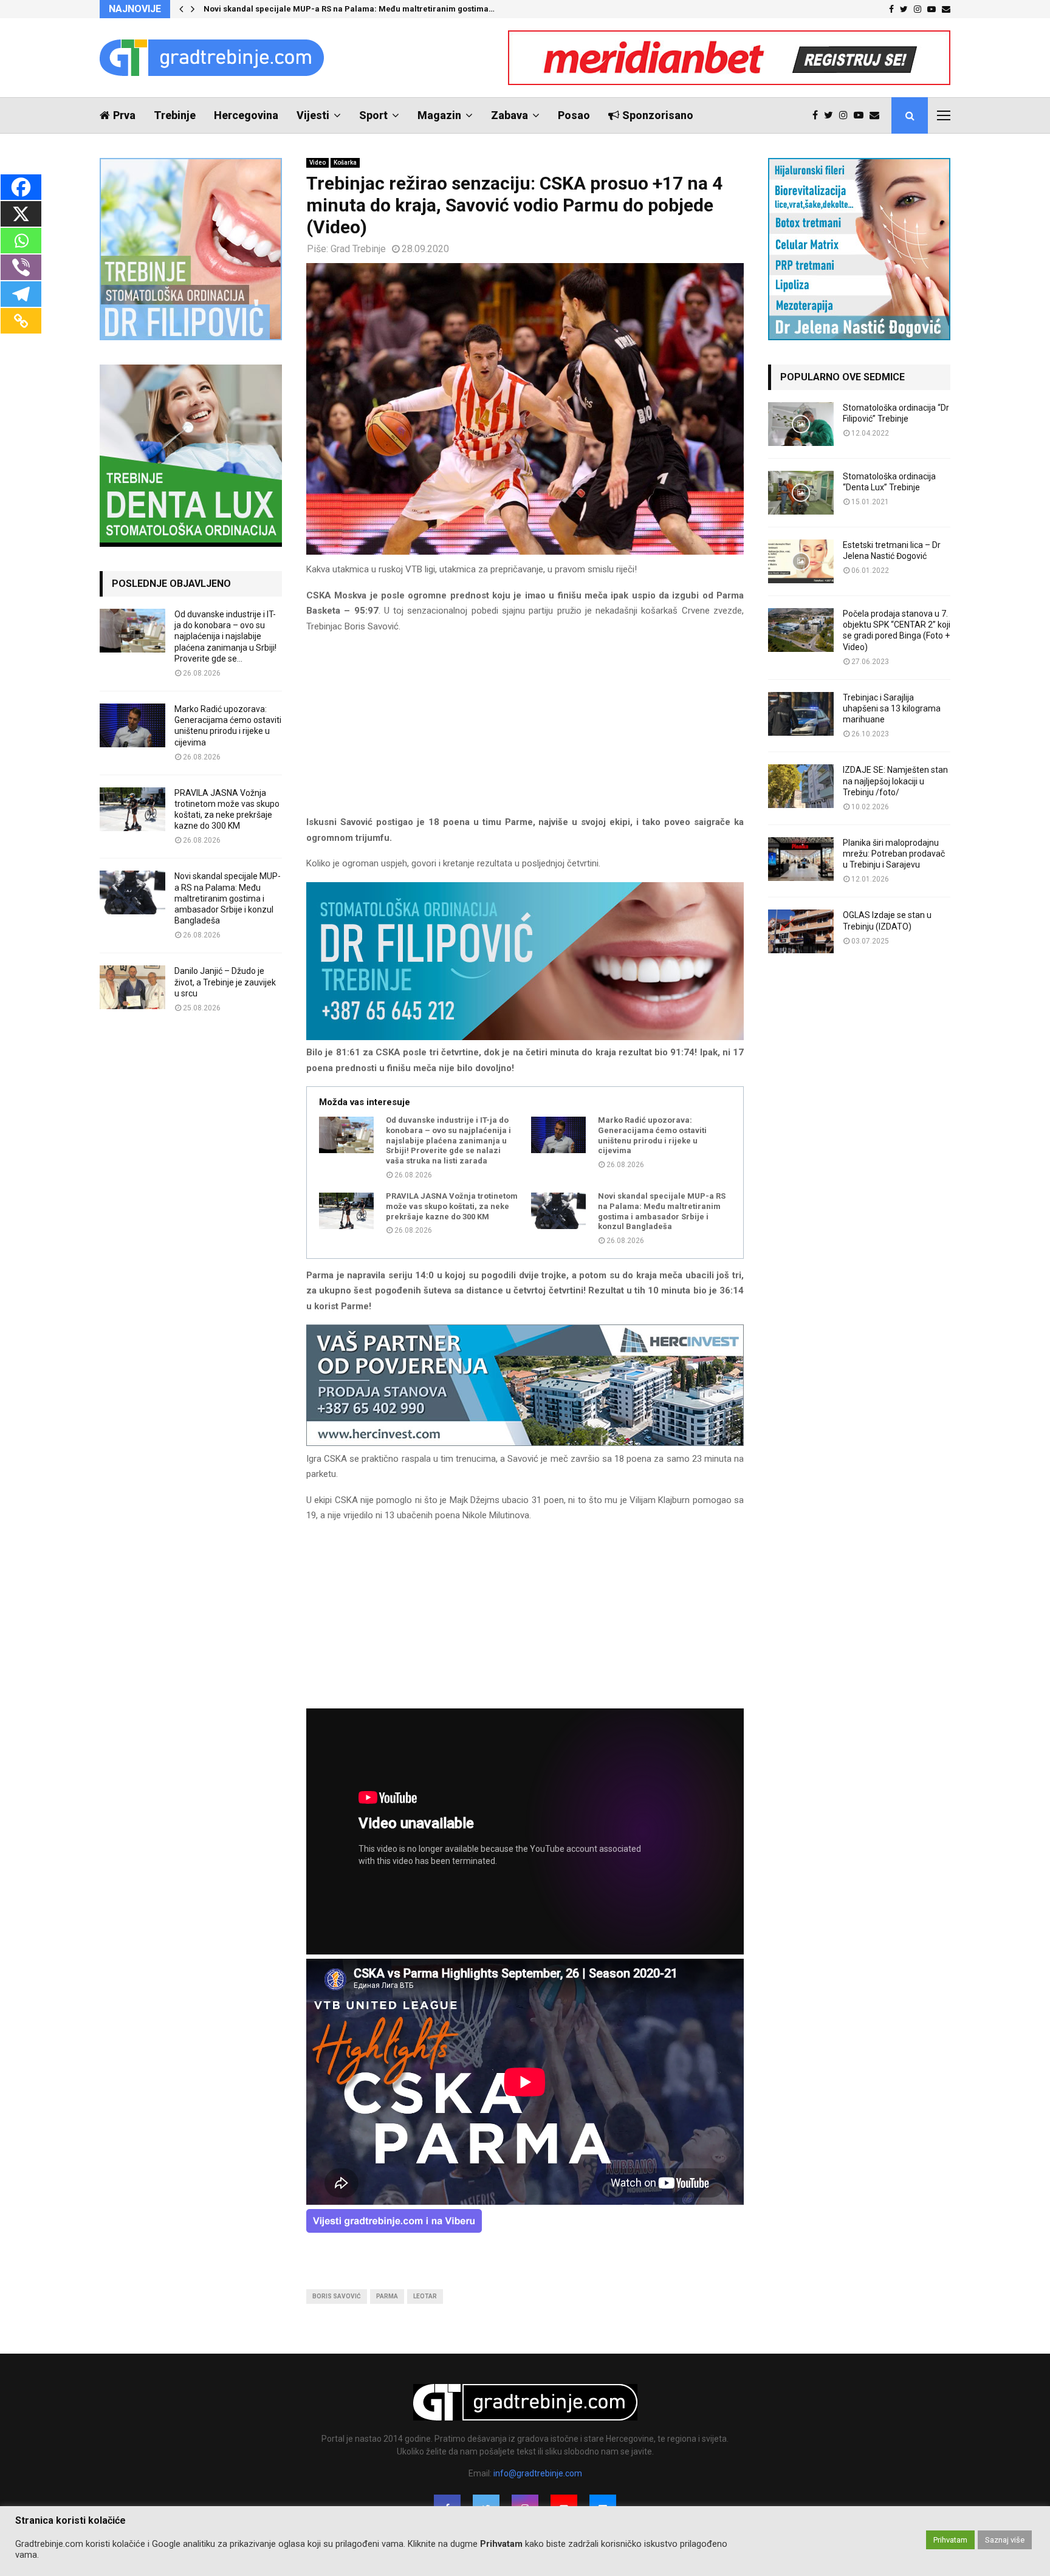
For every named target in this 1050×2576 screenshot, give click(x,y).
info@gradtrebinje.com (538, 2473)
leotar (425, 2296)
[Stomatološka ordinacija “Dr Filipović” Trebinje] (801, 424)
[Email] (877, 115)
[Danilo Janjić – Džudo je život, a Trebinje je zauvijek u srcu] (132, 987)
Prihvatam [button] (950, 2540)
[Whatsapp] (21, 241)
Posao (574, 115)
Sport (373, 115)
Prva (124, 115)
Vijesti (313, 115)
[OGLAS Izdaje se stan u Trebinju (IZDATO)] (801, 931)
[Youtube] (862, 115)
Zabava (510, 115)
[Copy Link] (21, 321)
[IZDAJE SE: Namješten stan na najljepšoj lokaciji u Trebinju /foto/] (801, 786)
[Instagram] (846, 115)
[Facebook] (818, 115)
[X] (21, 214)
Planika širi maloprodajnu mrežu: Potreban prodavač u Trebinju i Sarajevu (894, 854)
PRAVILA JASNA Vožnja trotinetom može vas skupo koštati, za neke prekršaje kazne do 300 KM (452, 1206)
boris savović (337, 2296)
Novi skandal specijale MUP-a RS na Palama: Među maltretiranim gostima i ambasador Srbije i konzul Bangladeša (662, 1211)
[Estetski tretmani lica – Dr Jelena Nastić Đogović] (801, 561)
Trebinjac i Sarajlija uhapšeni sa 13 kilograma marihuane (892, 708)
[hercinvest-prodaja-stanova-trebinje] (525, 1443)
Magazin (439, 115)
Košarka (345, 163)
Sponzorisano (658, 115)
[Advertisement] (525, 730)
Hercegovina (246, 115)
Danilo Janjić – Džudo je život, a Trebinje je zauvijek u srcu (225, 982)
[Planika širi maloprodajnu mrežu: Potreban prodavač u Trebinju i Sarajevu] (801, 859)
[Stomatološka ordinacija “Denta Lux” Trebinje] (801, 493)
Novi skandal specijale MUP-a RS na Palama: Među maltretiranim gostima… (349, 9)
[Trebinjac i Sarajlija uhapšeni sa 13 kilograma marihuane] (801, 714)
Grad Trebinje (358, 249)
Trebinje (175, 115)
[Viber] (21, 267)
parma (387, 2296)
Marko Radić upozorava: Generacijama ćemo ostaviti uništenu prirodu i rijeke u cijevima (652, 1136)
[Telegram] (21, 294)
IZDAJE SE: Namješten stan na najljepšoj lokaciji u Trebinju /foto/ (895, 781)
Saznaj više (1005, 2540)
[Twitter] (832, 115)
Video (317, 163)
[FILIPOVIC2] (525, 1037)
